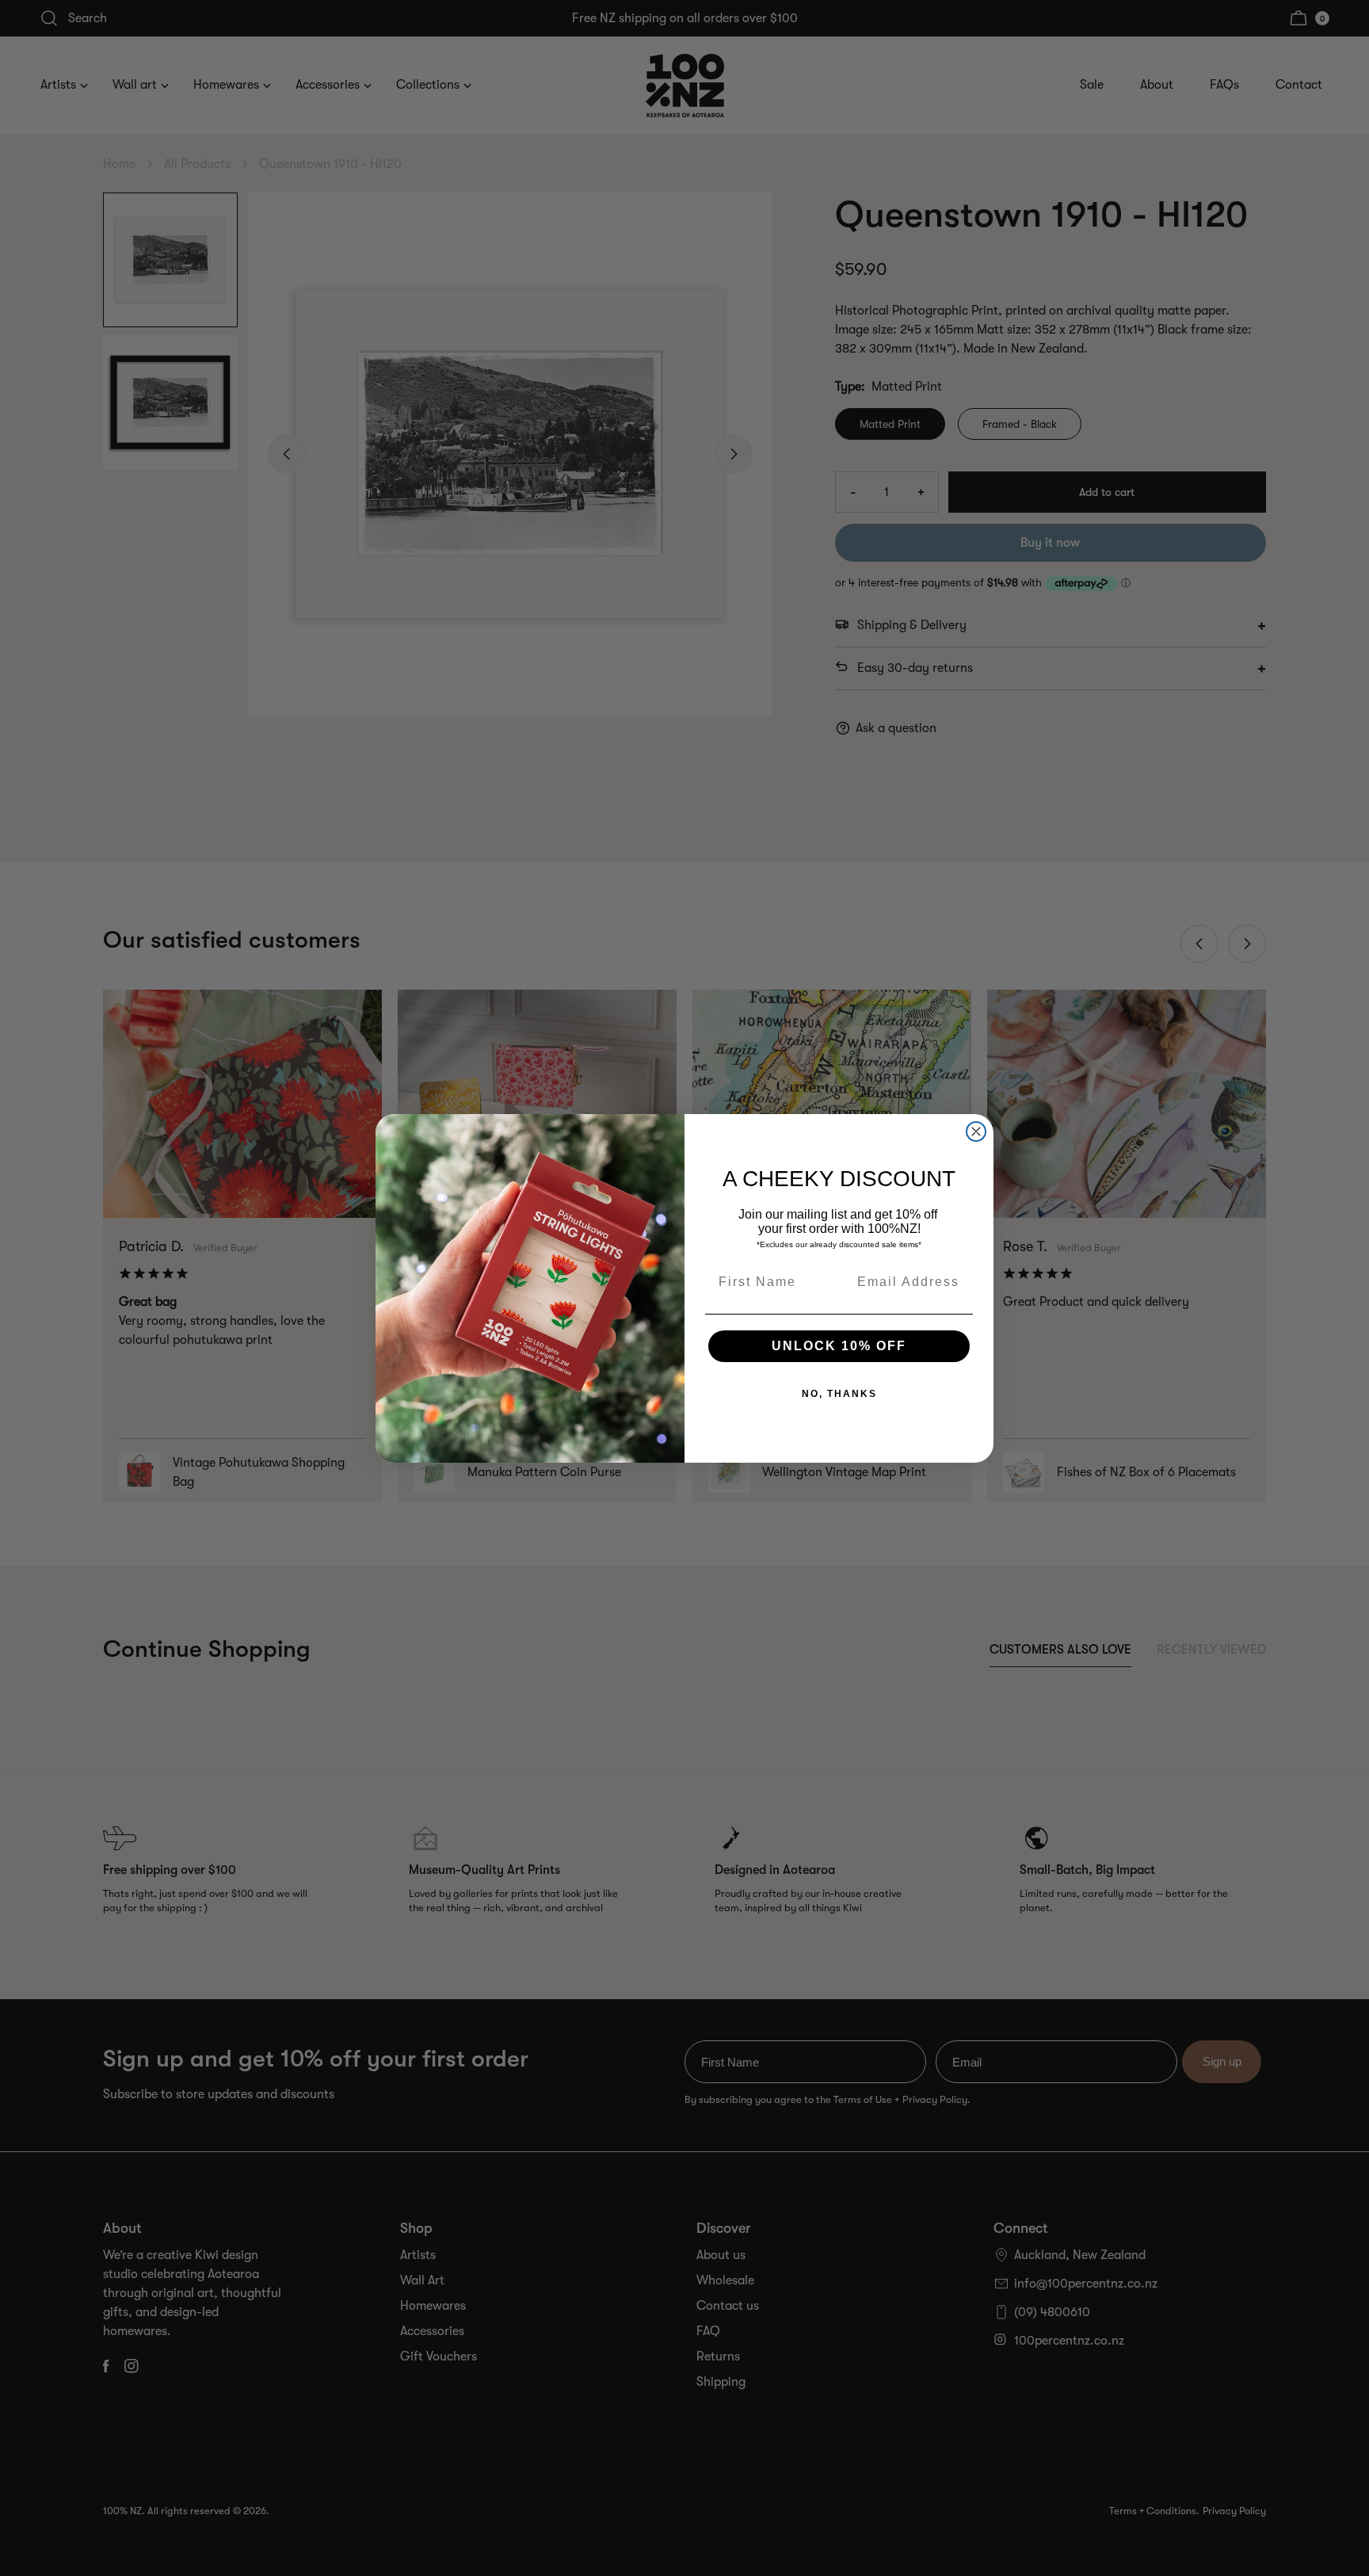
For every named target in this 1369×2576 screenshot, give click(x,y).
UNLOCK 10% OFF (839, 1346)
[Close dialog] (976, 1132)
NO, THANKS (839, 1394)
